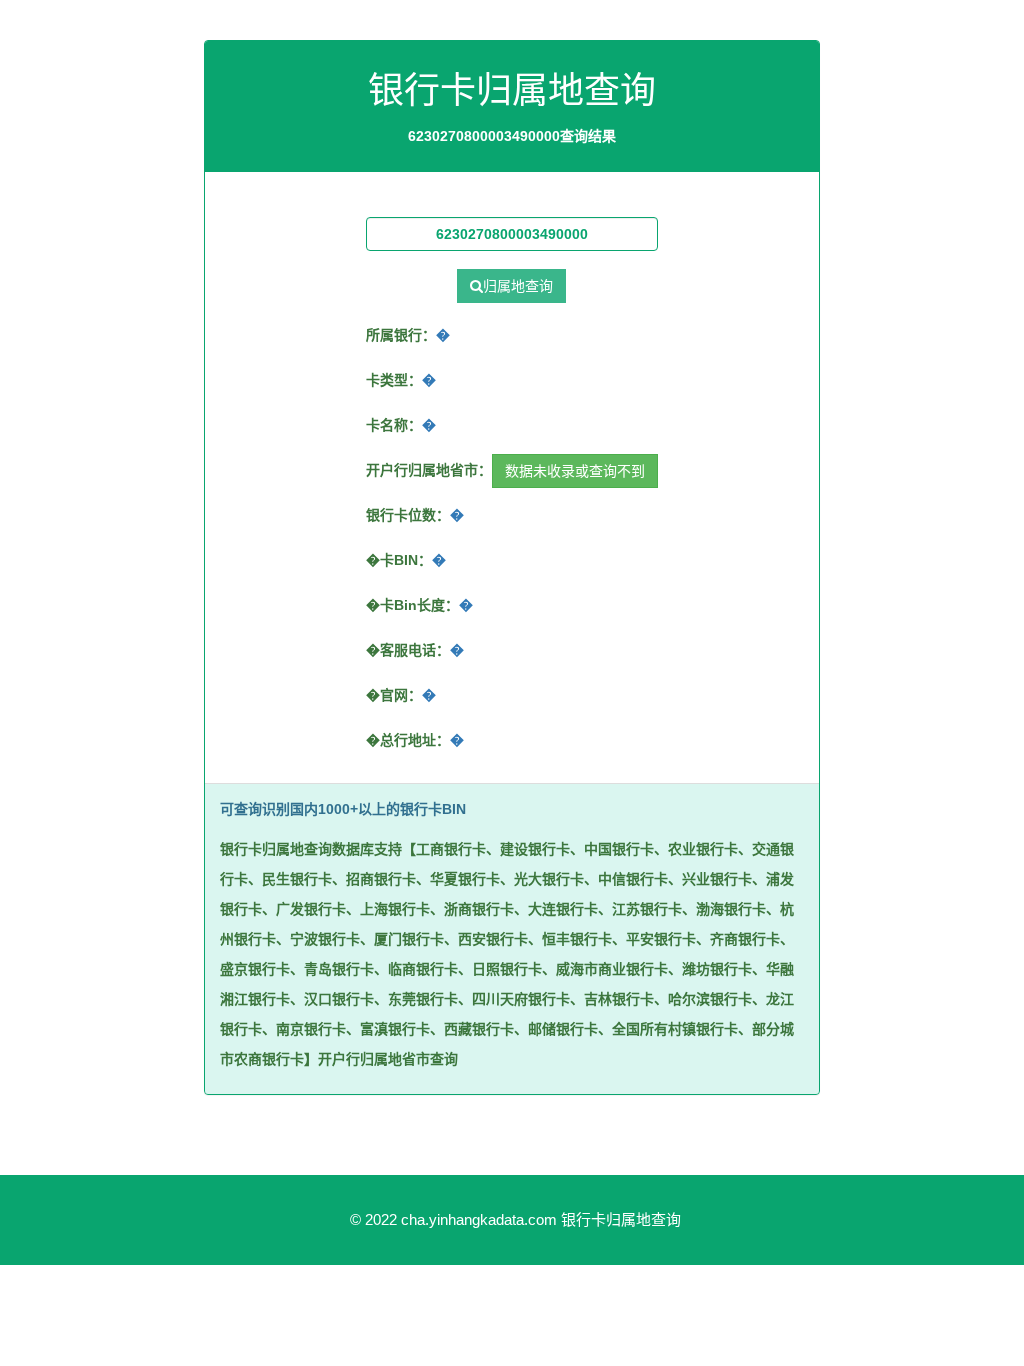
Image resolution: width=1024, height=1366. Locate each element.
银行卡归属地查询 (621, 1219)
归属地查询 (518, 286)
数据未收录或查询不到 (575, 471)
